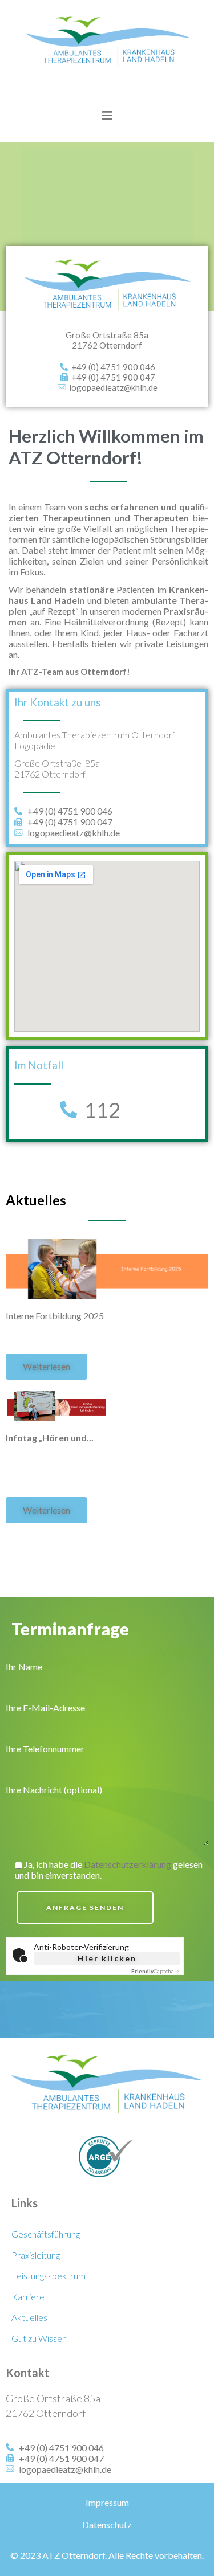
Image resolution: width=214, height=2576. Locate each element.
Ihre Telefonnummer (45, 1749)
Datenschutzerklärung (128, 1864)
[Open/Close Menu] (107, 115)
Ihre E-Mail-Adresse (45, 1708)
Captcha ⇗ (156, 1971)
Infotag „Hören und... (50, 1438)
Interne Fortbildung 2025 (55, 1316)
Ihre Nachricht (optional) (54, 1790)
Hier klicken (107, 1958)
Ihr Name (24, 1667)
